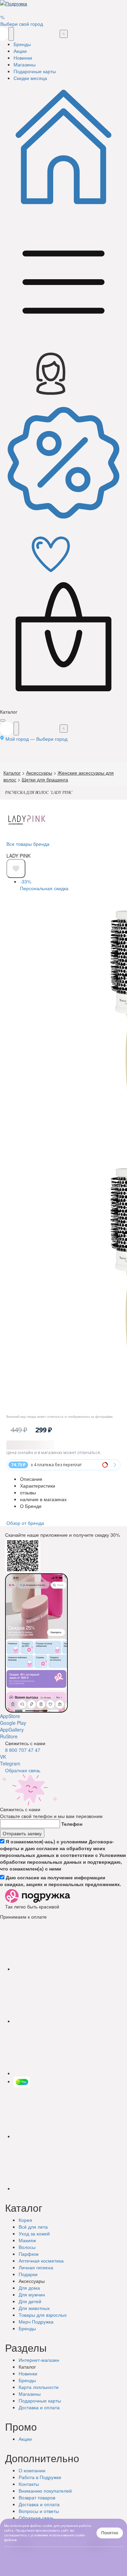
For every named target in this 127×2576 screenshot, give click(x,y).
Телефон (72, 1824)
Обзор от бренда (25, 1523)
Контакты (29, 2484)
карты (40, 2400)
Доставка (39, 2407)
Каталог (12, 773)
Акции (25, 2439)
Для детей (30, 2301)
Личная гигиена (36, 2267)
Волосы (27, 2247)
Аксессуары (39, 773)
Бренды (27, 2328)
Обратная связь (23, 1770)
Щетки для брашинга (45, 779)
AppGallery (12, 1730)
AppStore (10, 1716)
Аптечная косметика (41, 2261)
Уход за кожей (34, 2233)
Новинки (28, 2373)
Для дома (29, 2288)
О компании (32, 2470)
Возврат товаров (37, 2497)
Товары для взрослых (43, 2315)
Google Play (13, 1723)
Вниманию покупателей (45, 2491)
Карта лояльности (39, 2387)
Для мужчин (32, 2294)
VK (3, 1757)
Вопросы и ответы (39, 2511)
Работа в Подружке (40, 2477)
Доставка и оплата (39, 2504)
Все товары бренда (28, 844)
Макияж (27, 2240)
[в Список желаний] (16, 868)
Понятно (110, 2533)
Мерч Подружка (36, 2322)
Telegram (10, 1763)
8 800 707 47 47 (23, 1750)
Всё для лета (33, 2227)
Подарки (28, 2274)
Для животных (34, 2308)
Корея (25, 2220)
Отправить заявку (22, 1833)
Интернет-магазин (39, 2360)
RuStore (9, 1736)
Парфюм (29, 2254)
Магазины (30, 2394)
